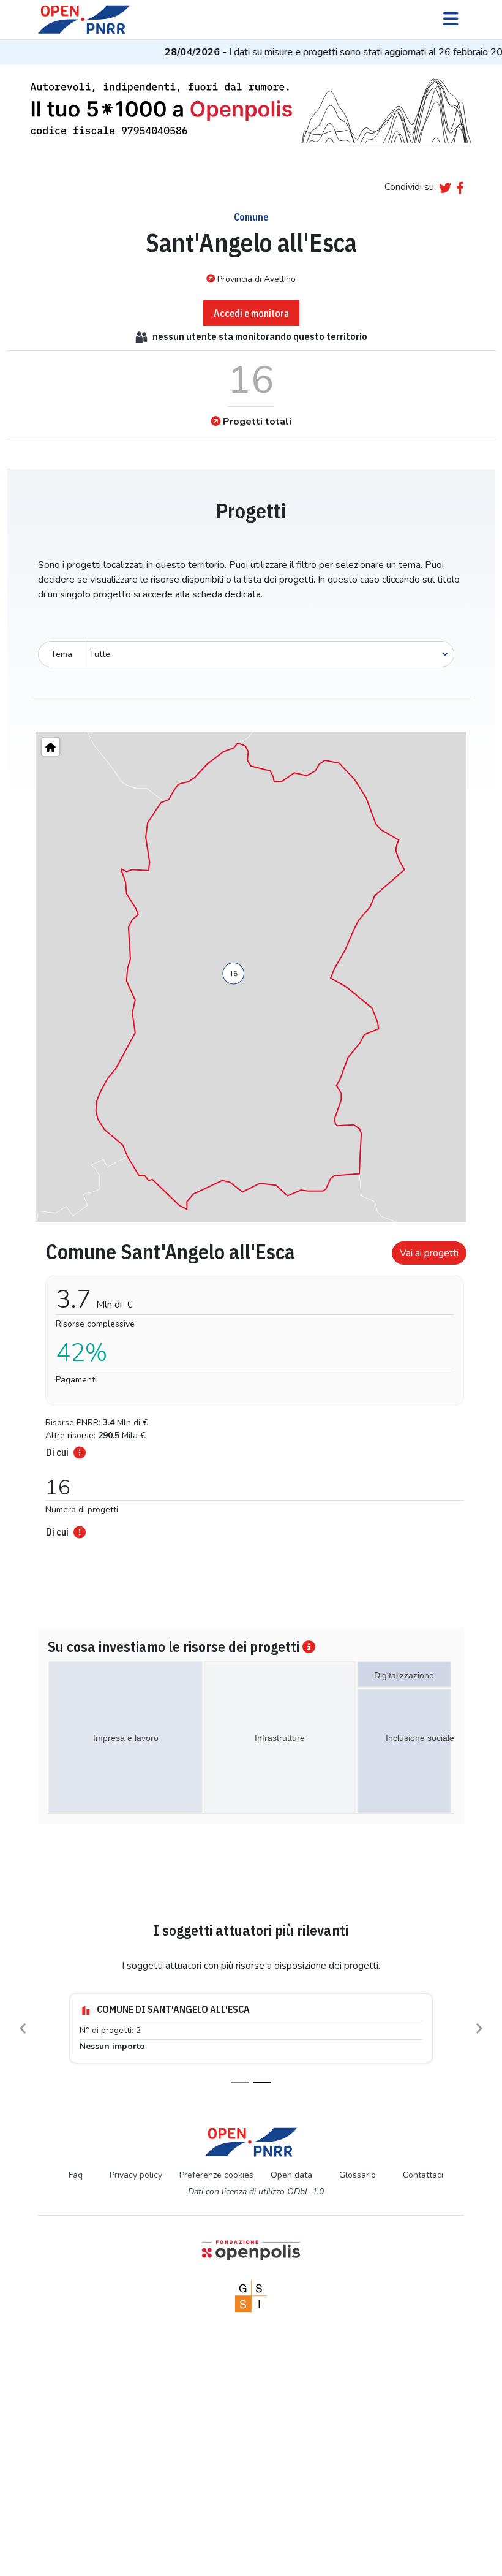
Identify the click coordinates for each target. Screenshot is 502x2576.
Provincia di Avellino (257, 279)
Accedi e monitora (251, 313)
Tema (62, 654)
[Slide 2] (262, 2082)
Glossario (358, 2175)
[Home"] (51, 747)
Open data (291, 2175)
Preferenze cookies (216, 2175)
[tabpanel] (251, 1386)
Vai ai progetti (429, 1253)
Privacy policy (136, 2175)
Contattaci (423, 2175)
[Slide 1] (240, 2082)
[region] (251, 977)
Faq (76, 2175)
